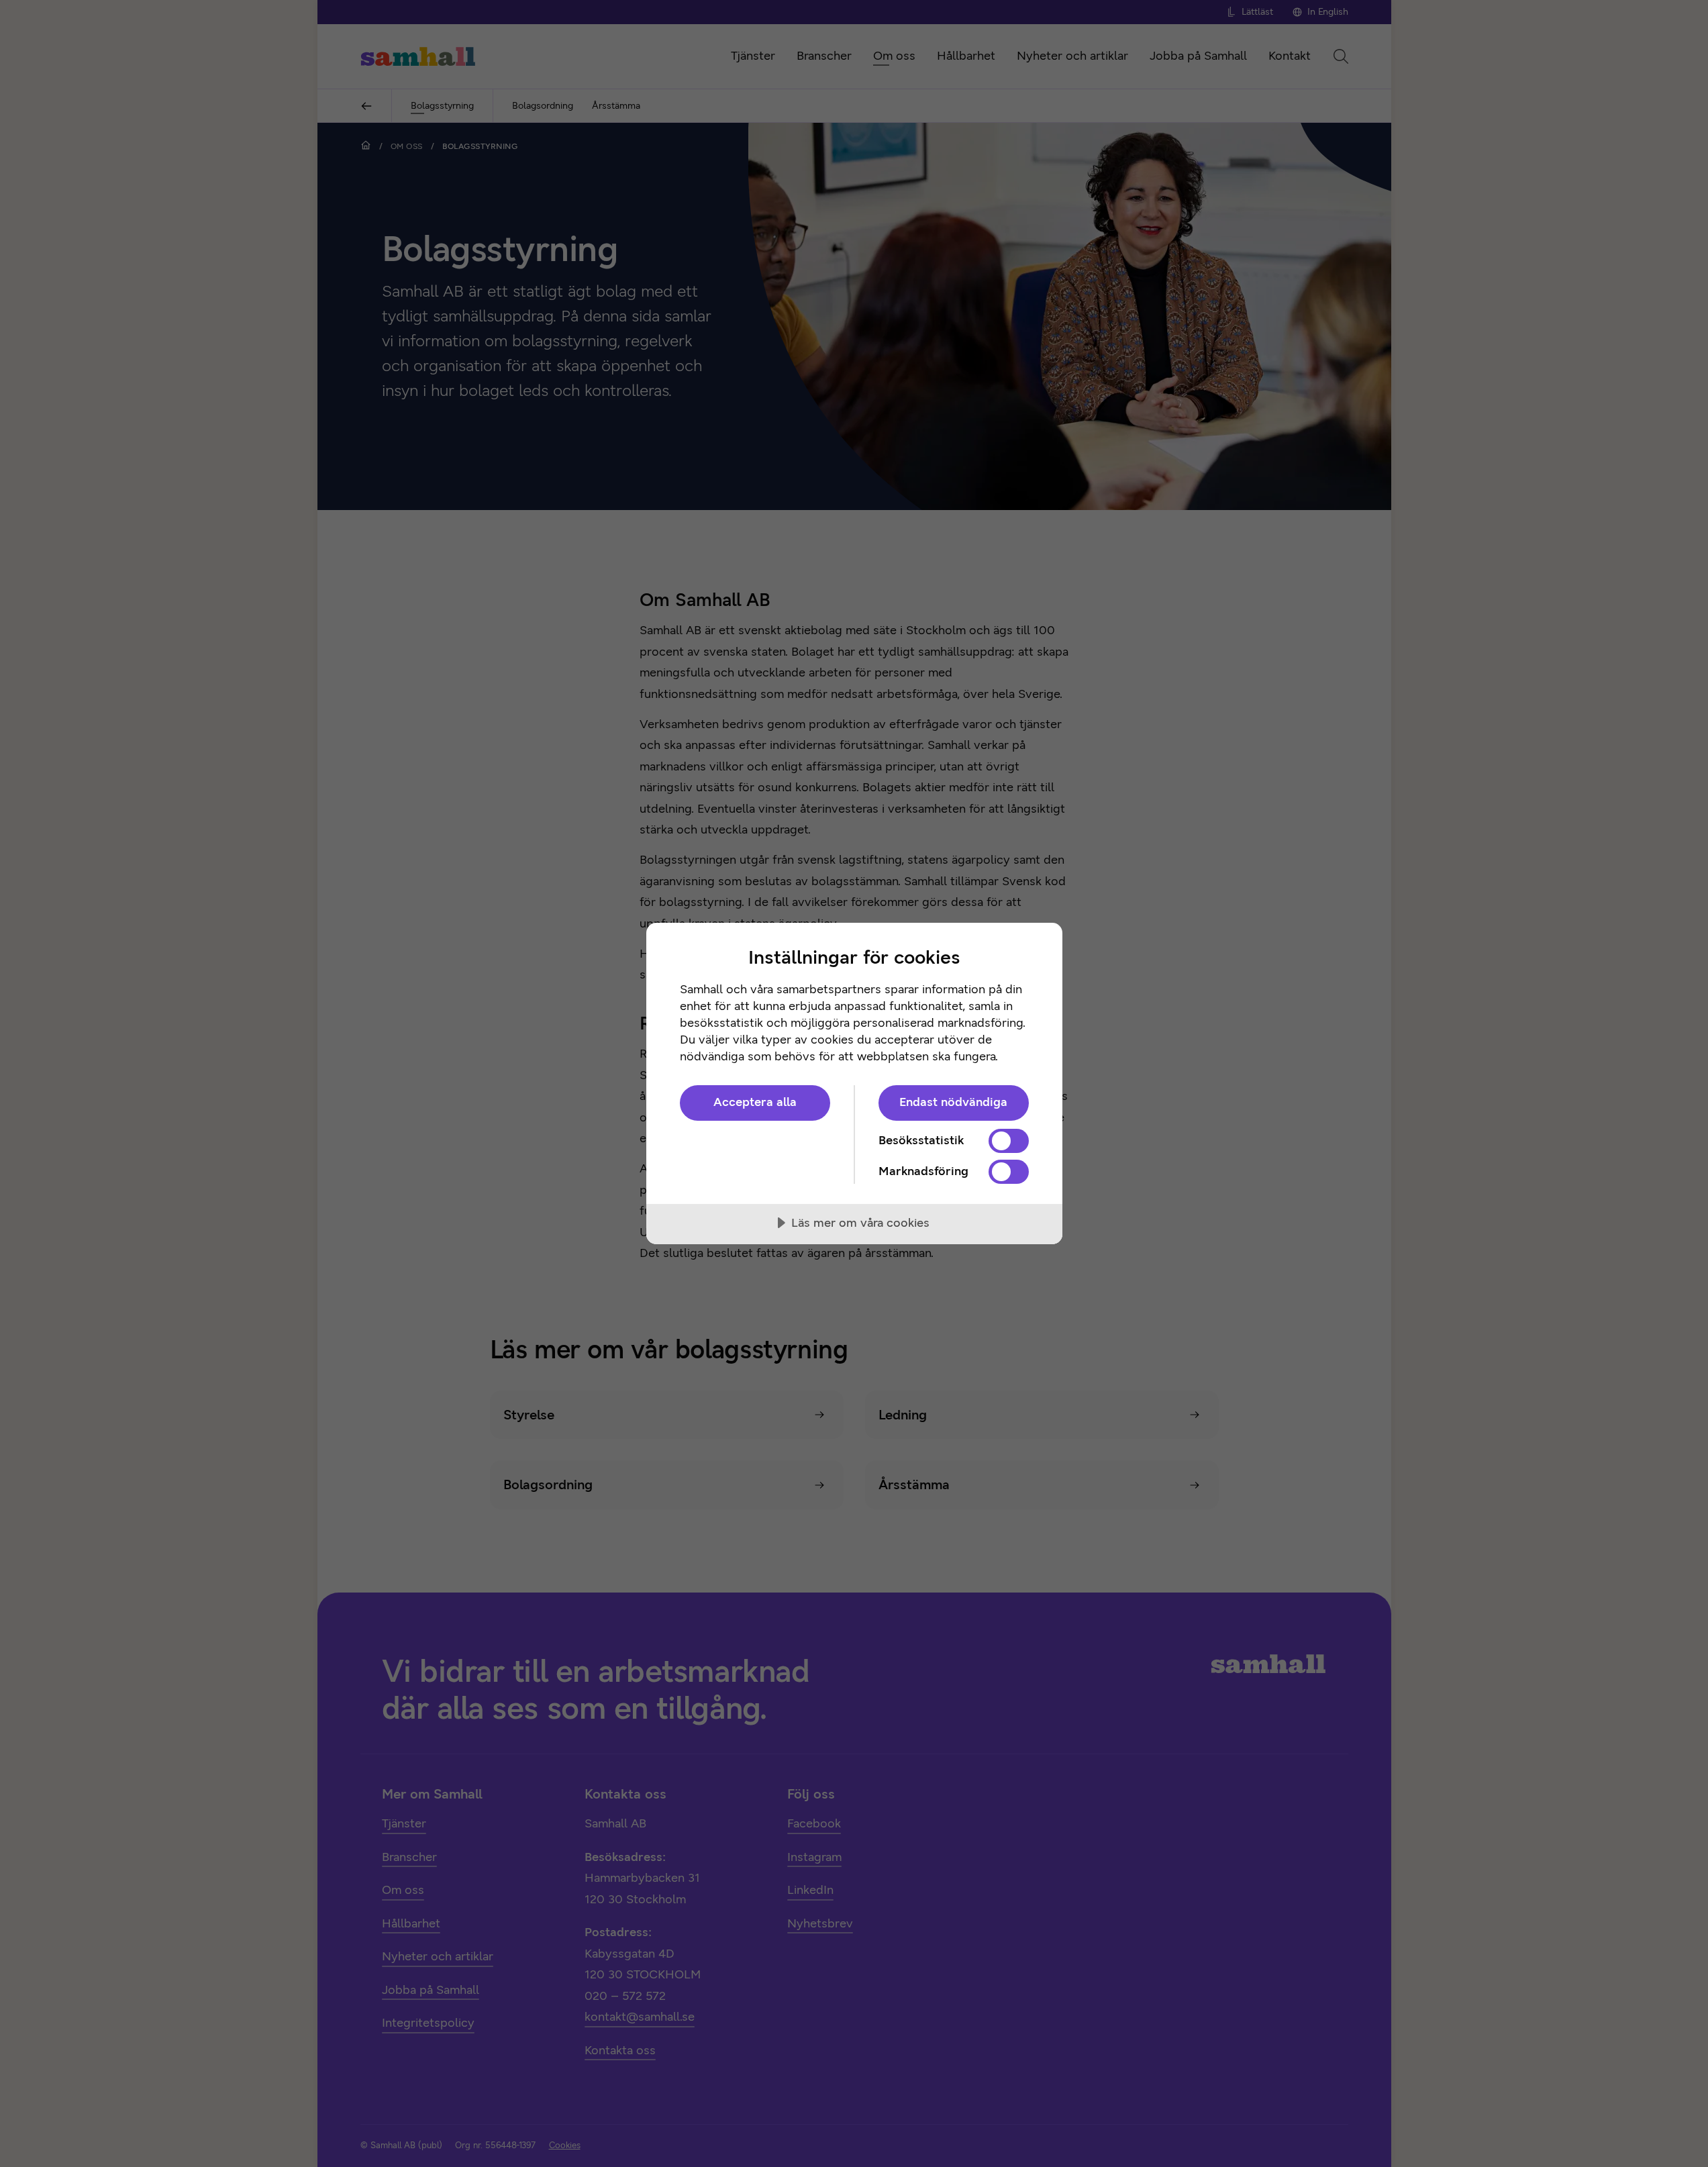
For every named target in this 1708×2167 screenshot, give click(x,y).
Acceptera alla (755, 1102)
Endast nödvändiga (953, 1102)
